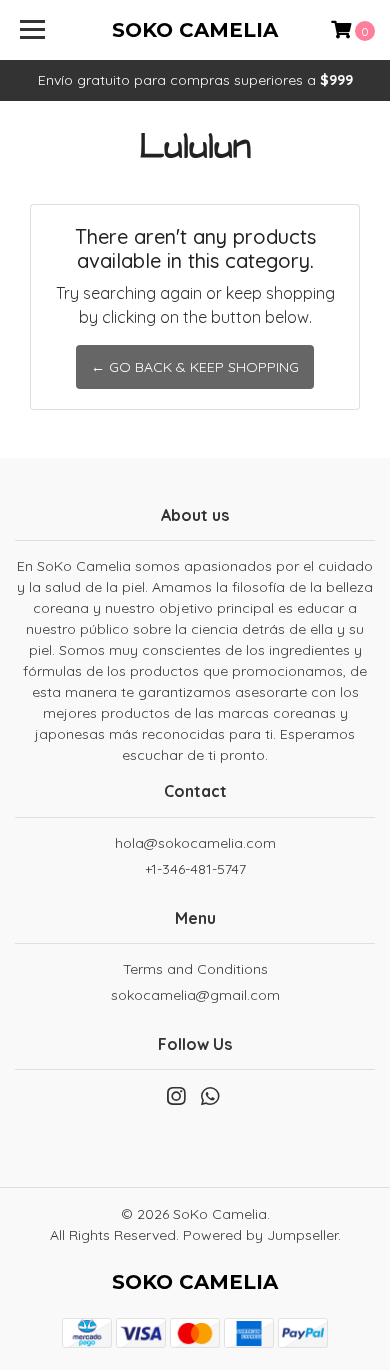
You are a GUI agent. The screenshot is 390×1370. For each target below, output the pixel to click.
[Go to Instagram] (176, 1100)
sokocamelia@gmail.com (195, 995)
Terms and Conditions (195, 969)
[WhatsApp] (210, 1100)
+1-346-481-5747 (195, 869)
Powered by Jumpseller (260, 1235)
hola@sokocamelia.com (195, 843)
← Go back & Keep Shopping (195, 367)
